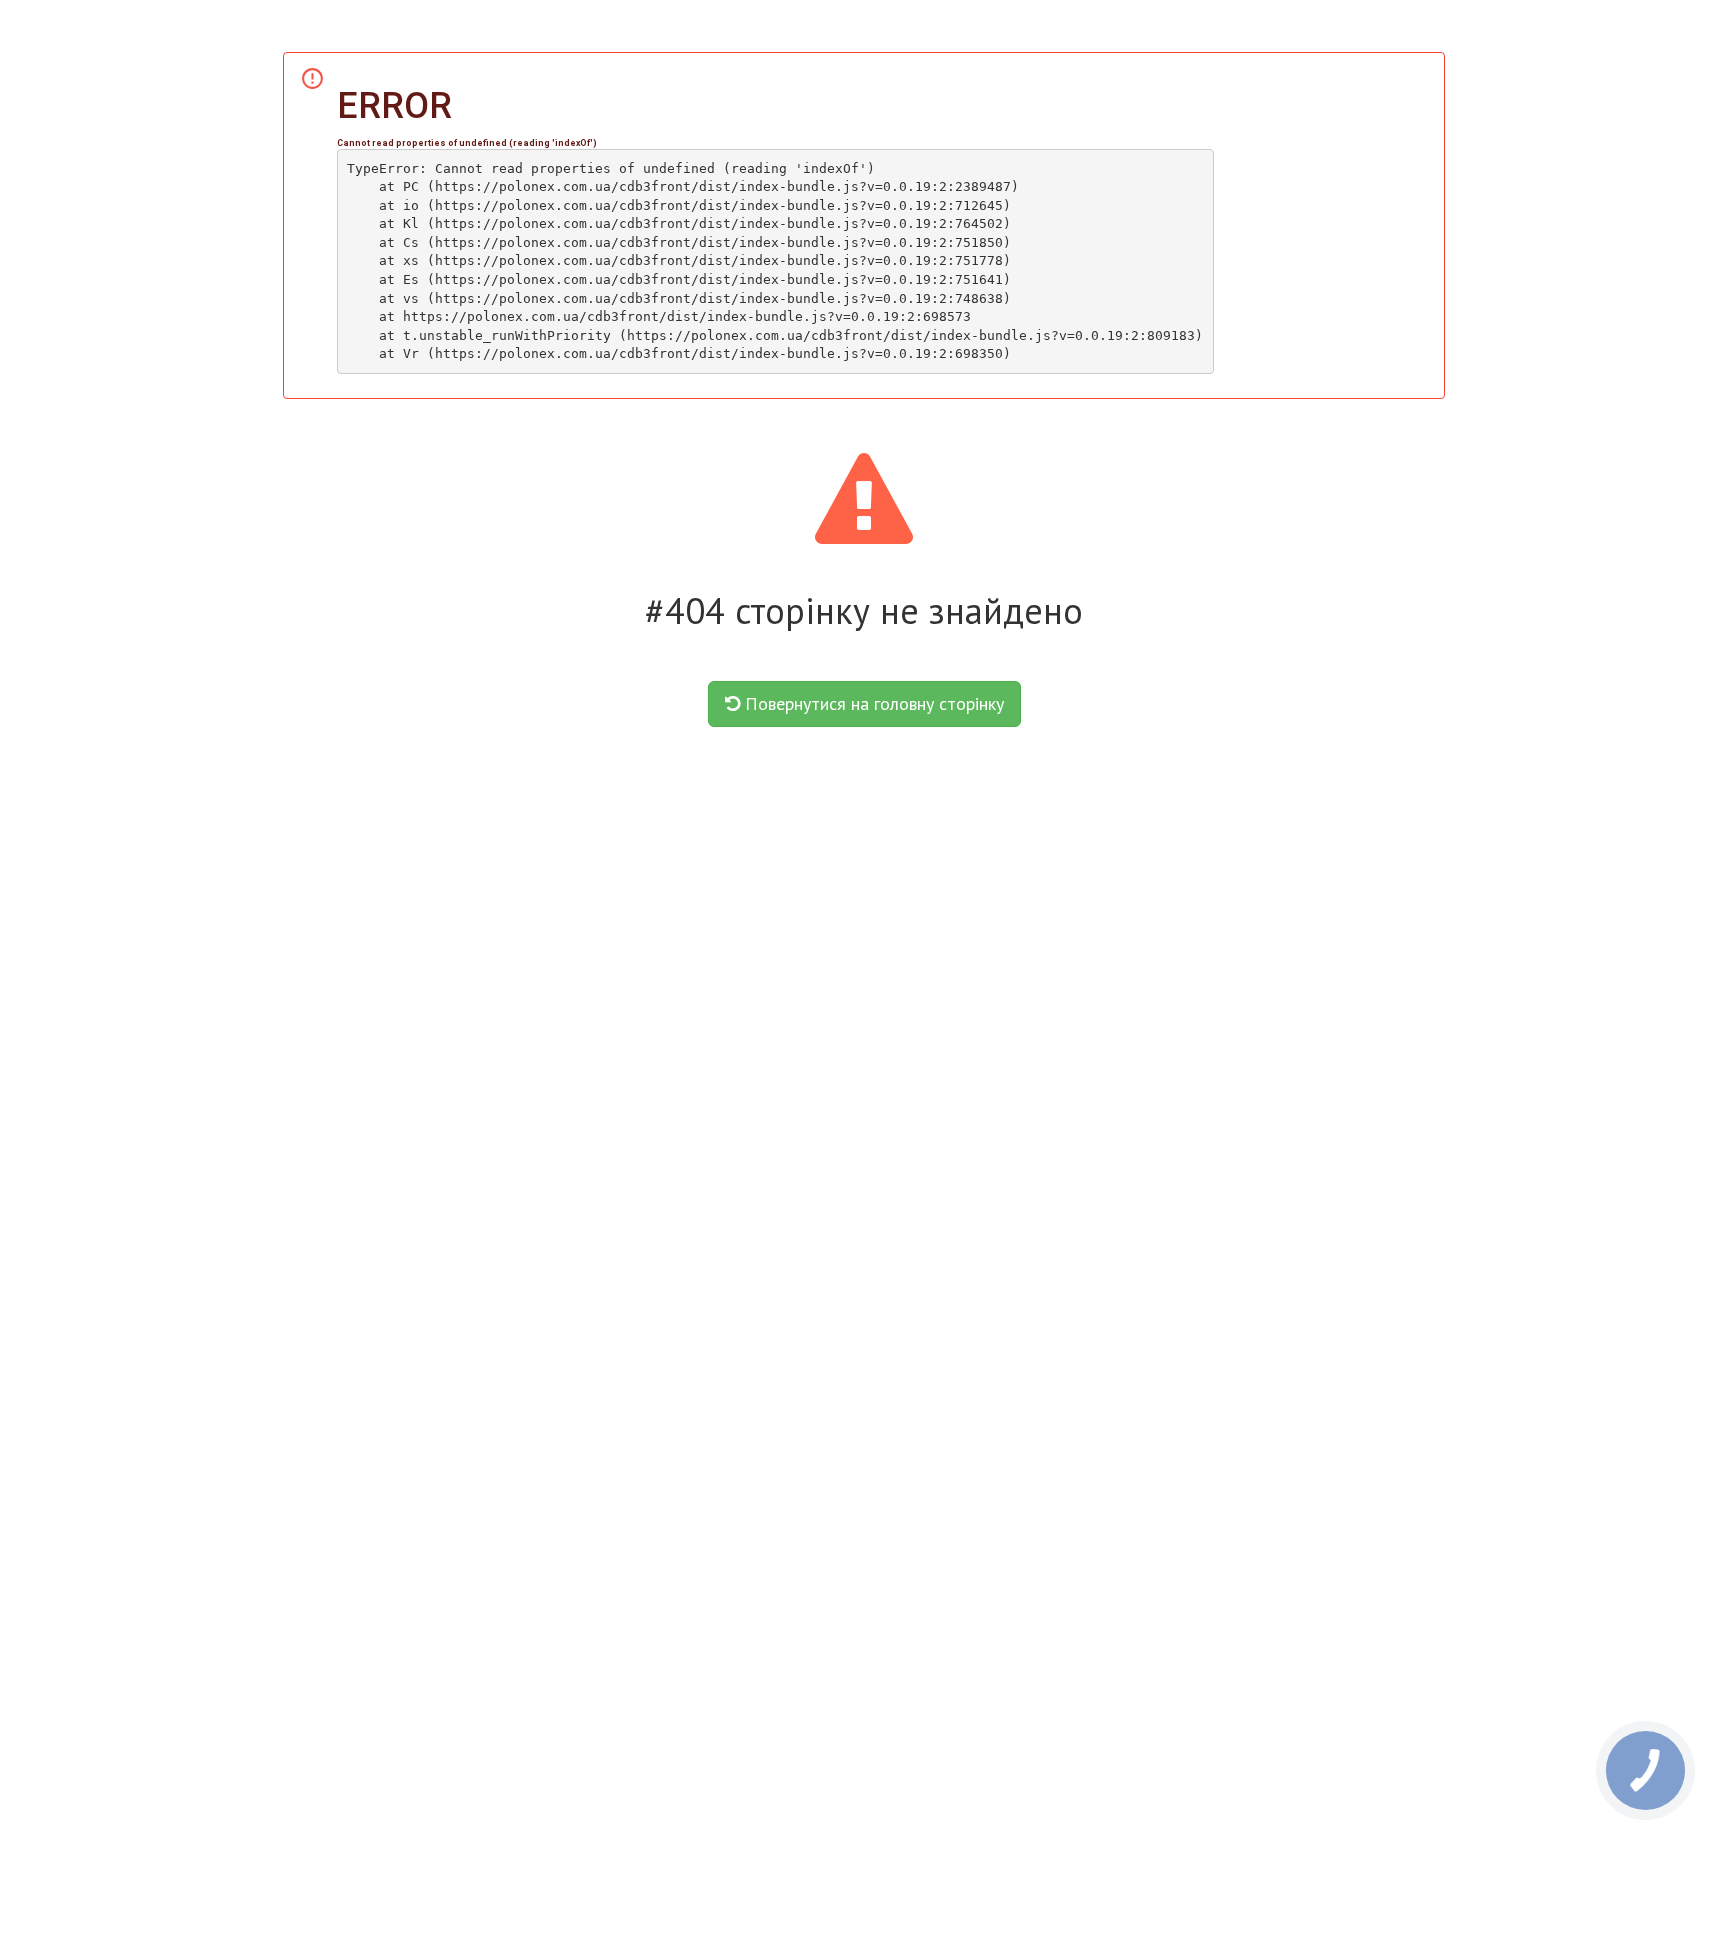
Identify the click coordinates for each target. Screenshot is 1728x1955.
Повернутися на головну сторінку (872, 703)
